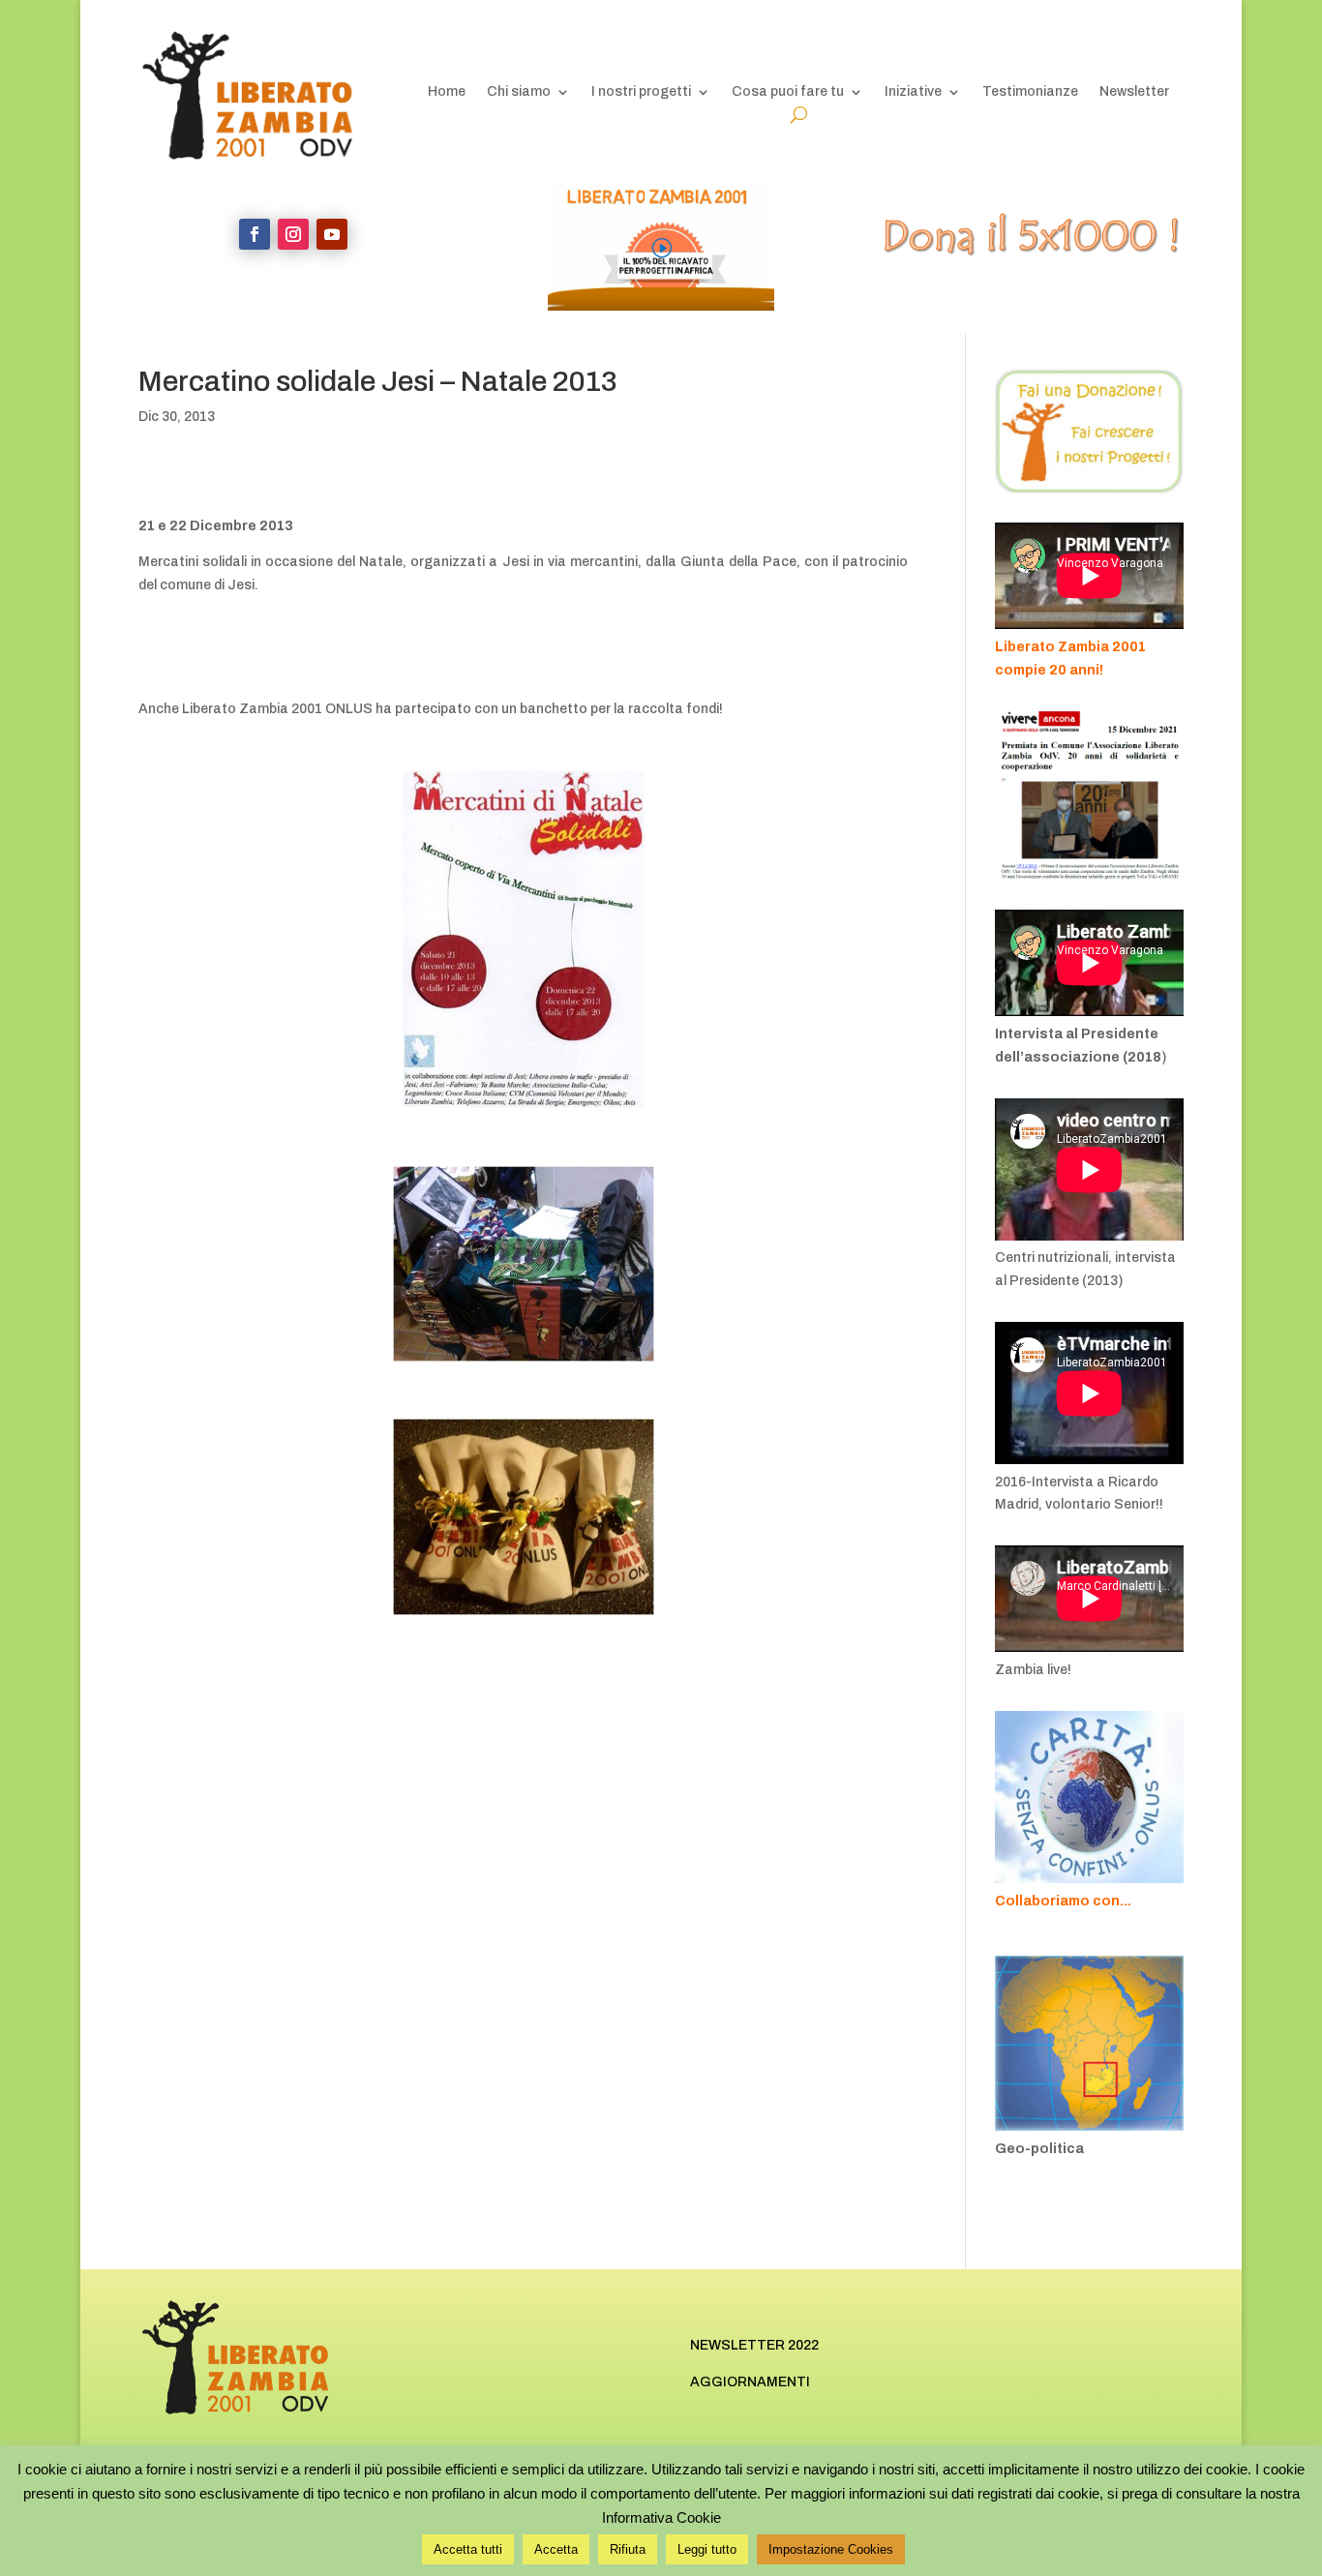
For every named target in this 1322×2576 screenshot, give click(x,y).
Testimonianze (1030, 92)
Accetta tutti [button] (468, 2549)
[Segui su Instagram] (293, 234)
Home (447, 92)
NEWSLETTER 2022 (754, 2345)
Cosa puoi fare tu (788, 92)
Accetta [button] (556, 2549)
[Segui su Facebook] (255, 234)
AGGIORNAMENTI (750, 2382)
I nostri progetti (641, 92)
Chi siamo (519, 92)
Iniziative (913, 92)
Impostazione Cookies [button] (831, 2549)
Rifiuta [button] (628, 2549)
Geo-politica (1039, 2149)
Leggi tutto (707, 2549)
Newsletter (1134, 92)
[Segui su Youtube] (332, 234)
